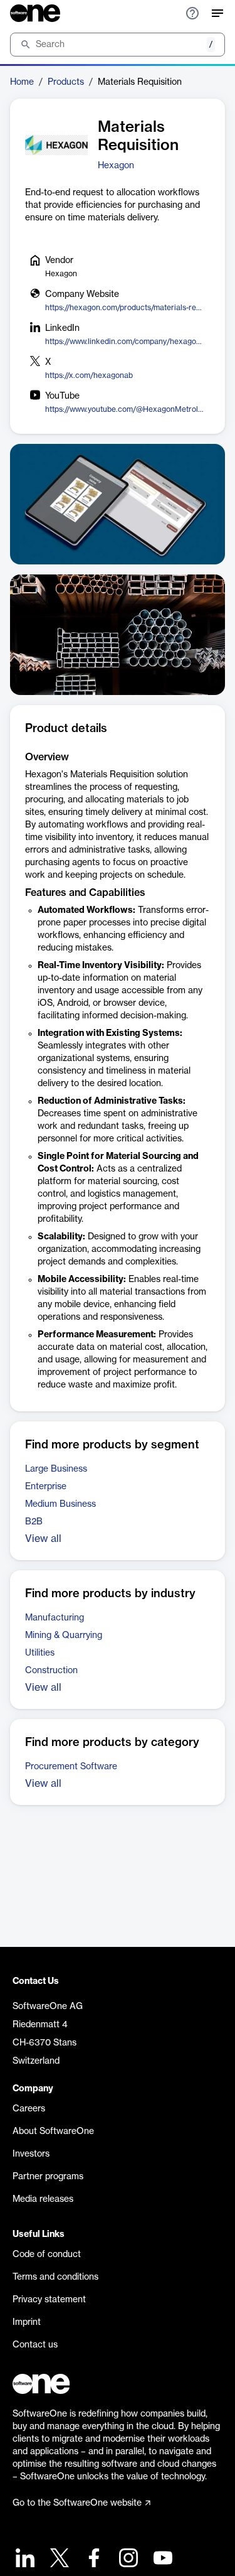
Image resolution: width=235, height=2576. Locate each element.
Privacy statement (49, 2300)
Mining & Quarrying (64, 1636)
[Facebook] (92, 2559)
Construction (51, 1671)
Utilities (40, 1653)
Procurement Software (71, 1767)
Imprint (27, 2322)
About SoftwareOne (53, 2131)
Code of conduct (47, 2255)
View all (43, 1539)
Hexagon (116, 166)
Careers (29, 2109)
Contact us (35, 2345)
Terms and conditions (55, 2277)
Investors (31, 2154)
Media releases (43, 2199)
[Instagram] (127, 2559)
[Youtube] (161, 2559)
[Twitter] (58, 2559)
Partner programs (48, 2177)
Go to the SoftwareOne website (77, 2503)
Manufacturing (55, 1618)
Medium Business (60, 1504)
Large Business (56, 1469)
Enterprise (46, 1487)
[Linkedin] (23, 2559)
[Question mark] (192, 13)
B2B (34, 1522)
